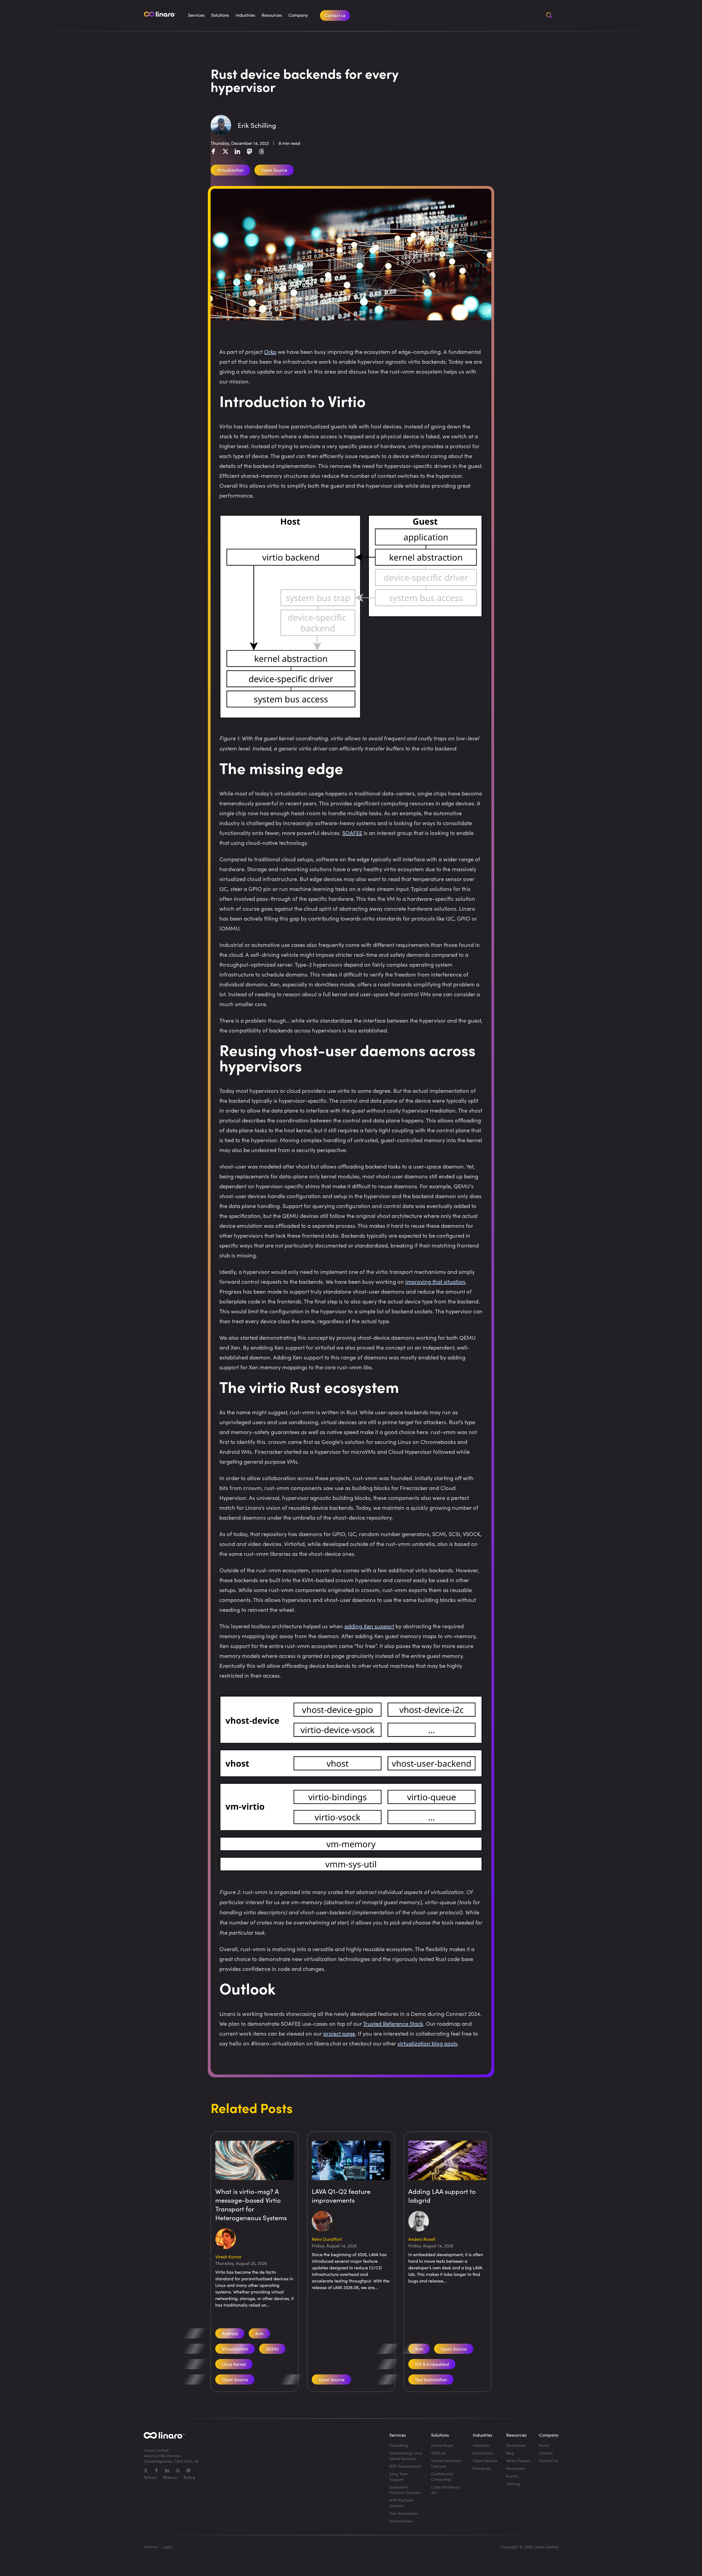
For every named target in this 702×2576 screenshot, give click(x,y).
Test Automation (431, 2379)
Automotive (483, 2453)
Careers (546, 2453)
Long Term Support (399, 2477)
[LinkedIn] (237, 151)
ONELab (438, 2453)
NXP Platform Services (401, 2503)
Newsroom (516, 2468)
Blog (191, 2477)
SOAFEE (352, 833)
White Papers (518, 2461)
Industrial (481, 2445)
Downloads (516, 2445)
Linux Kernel (234, 2364)
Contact (151, 2547)
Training (513, 2484)
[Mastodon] (250, 151)
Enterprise (482, 2468)
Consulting (399, 2445)
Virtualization (401, 2521)
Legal (167, 2547)
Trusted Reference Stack (393, 2023)
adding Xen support (369, 1626)
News (172, 2477)
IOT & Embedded (432, 2364)
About (544, 2445)
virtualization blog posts (427, 2043)
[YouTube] (178, 2471)
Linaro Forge (442, 2445)
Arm (259, 2333)
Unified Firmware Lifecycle (446, 2463)
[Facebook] (213, 151)
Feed (152, 2477)
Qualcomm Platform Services (405, 2490)
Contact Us (549, 2461)
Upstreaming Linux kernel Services (406, 2456)
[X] (225, 151)
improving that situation (435, 1281)
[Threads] (262, 151)
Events (512, 2476)
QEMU (272, 2349)
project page (339, 2033)
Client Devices (485, 2461)
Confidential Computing (442, 2477)
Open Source (235, 2379)
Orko (270, 352)
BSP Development (405, 2466)
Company (298, 15)
